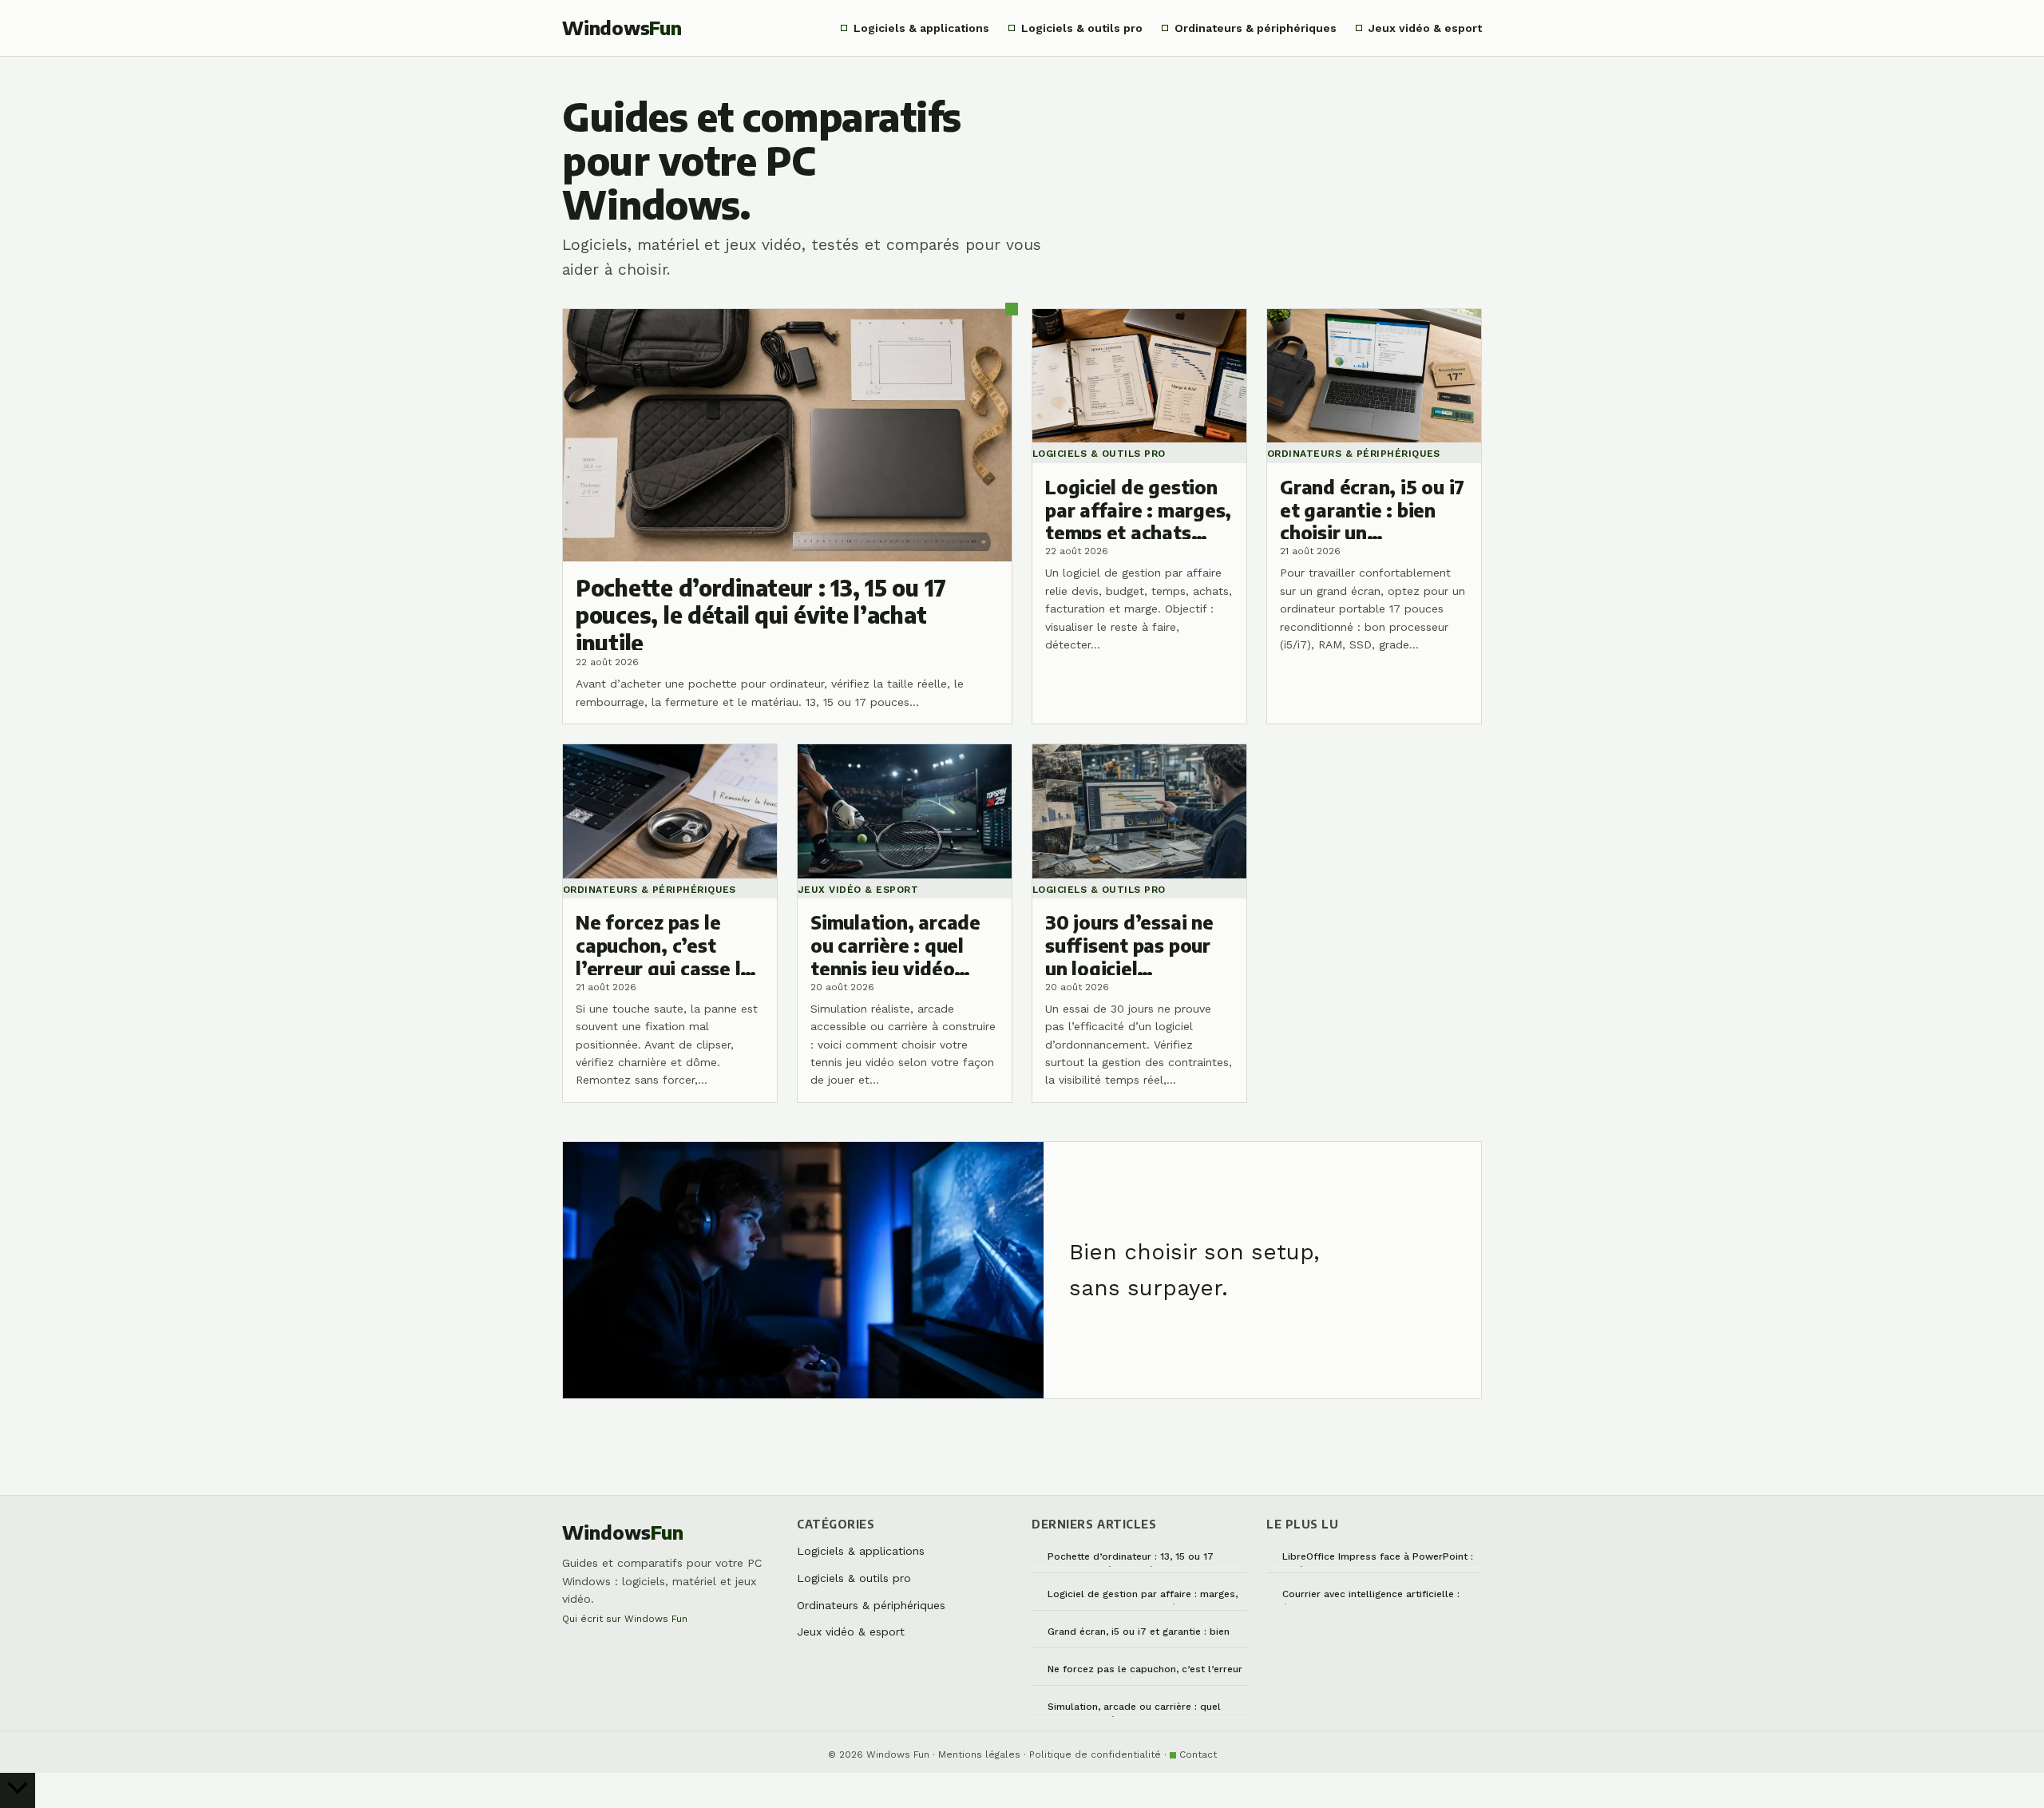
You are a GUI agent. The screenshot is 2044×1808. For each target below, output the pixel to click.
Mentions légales (979, 1754)
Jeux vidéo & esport (1425, 28)
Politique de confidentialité (1095, 1754)
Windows (622, 28)
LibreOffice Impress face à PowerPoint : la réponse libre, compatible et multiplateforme (1378, 1559)
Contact (1198, 1754)
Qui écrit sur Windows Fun (625, 1619)
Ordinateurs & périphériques (1256, 28)
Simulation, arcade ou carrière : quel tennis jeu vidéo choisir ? (1134, 1709)
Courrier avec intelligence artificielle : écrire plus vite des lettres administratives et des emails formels (1373, 1597)
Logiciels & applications (921, 28)
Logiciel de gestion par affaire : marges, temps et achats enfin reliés (1143, 1597)
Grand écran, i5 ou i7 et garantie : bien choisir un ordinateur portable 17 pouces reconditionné (1145, 1634)
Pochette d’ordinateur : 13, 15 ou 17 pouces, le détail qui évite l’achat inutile (1143, 1559)
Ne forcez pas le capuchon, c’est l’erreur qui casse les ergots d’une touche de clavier (1145, 1672)
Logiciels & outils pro (1082, 28)
